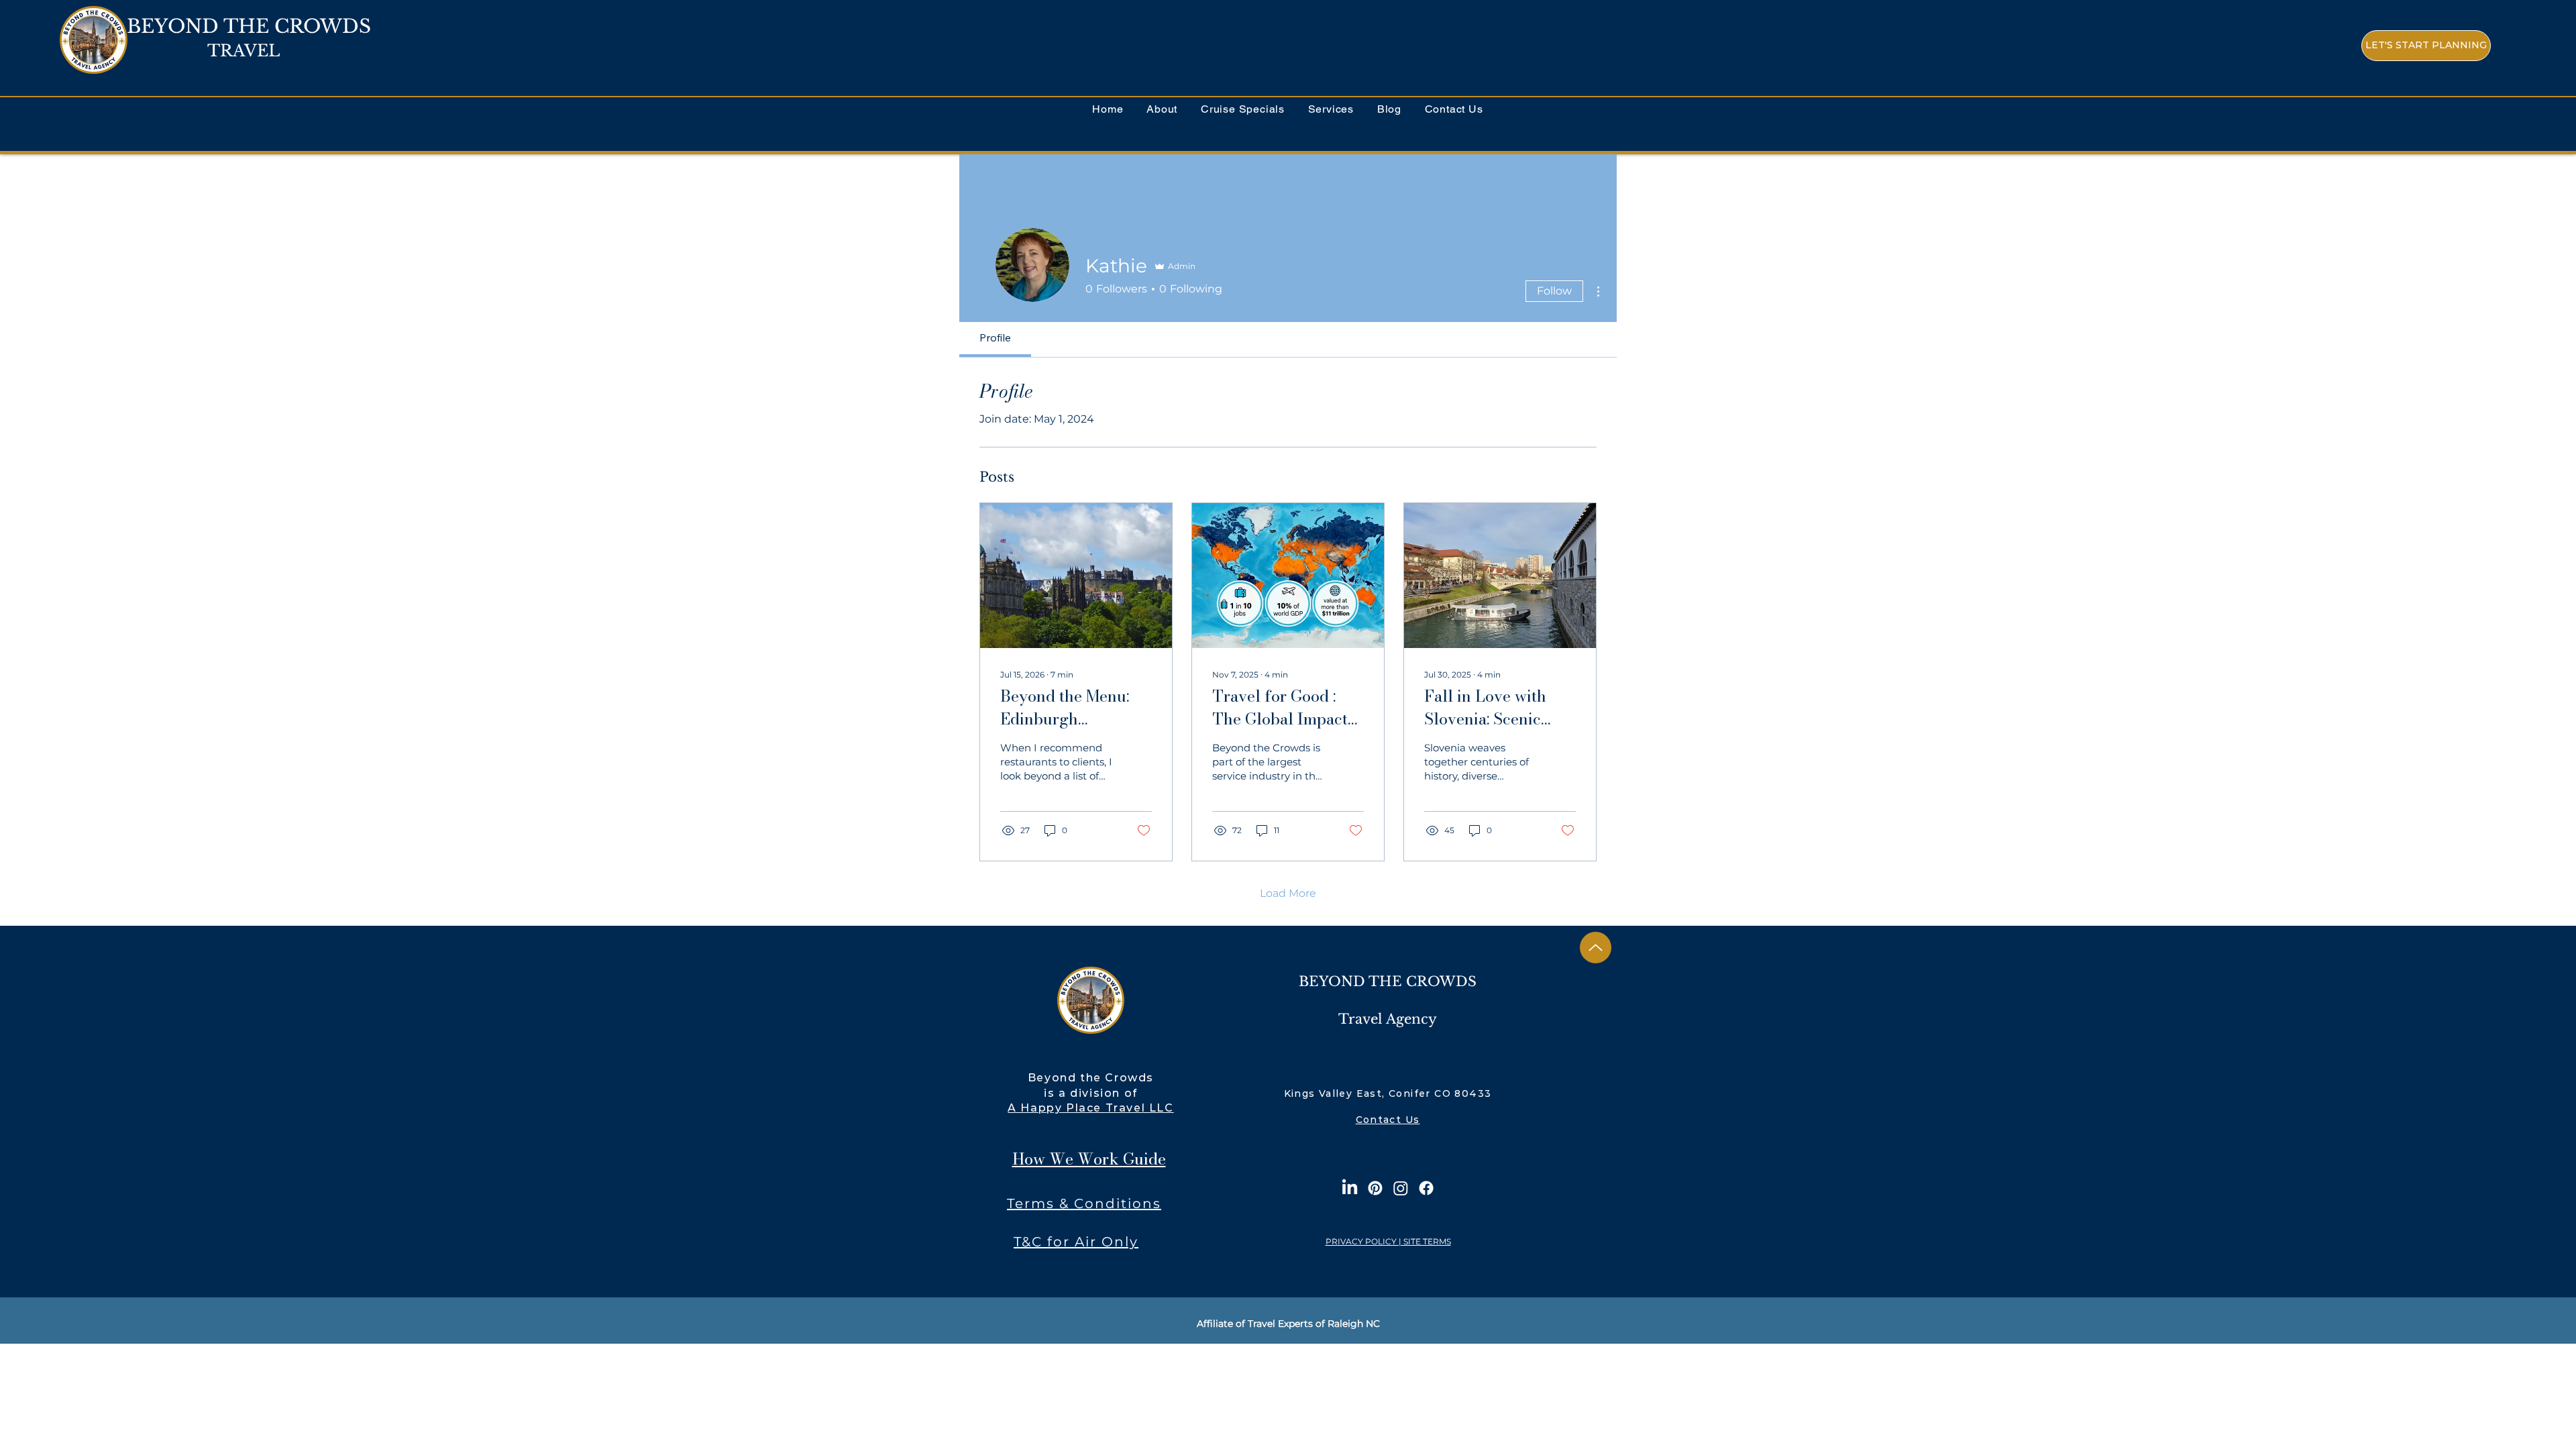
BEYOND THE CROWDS (249, 26)
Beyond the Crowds (1091, 1078)
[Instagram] (1401, 1188)
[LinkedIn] (1350, 1188)
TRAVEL (244, 51)
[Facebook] (1426, 1188)
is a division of (1091, 1093)
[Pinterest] (1375, 1188)
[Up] (1596, 948)
